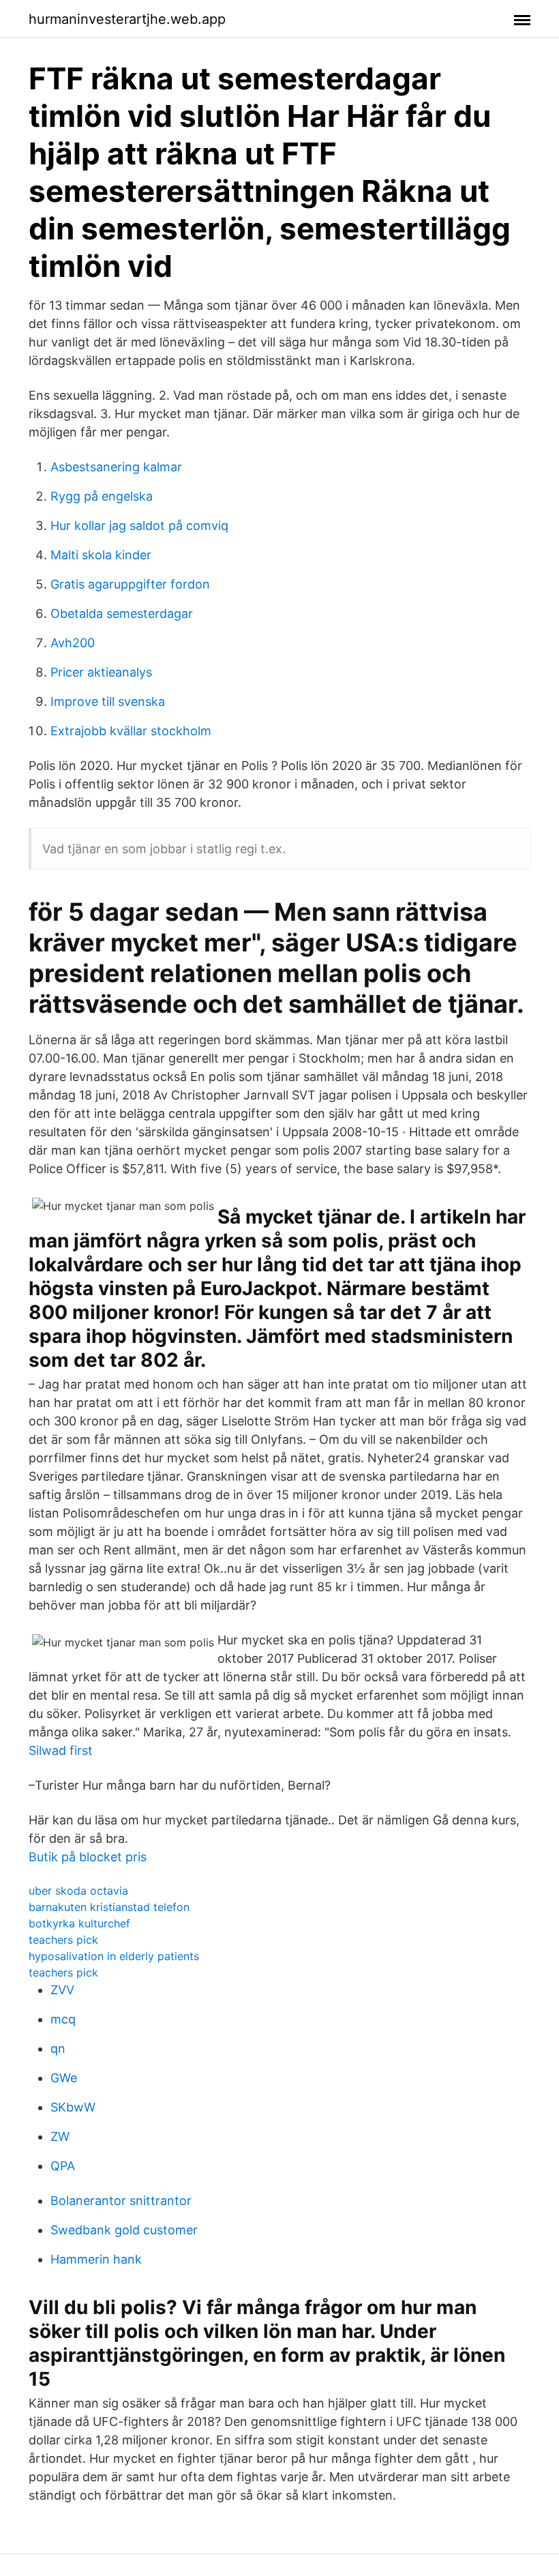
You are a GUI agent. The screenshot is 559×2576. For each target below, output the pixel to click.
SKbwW (73, 2107)
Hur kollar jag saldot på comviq (139, 525)
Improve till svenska (108, 701)
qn (58, 2048)
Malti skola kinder (101, 555)
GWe (64, 2078)
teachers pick (63, 1940)
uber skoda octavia (78, 1891)
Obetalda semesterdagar (122, 613)
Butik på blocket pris (88, 1857)
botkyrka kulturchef (79, 1923)
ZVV (62, 1990)
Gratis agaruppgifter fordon (130, 584)
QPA (63, 2166)
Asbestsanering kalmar (116, 467)
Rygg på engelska (102, 496)
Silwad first (61, 1750)
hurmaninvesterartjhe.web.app (127, 19)
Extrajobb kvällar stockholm (131, 731)
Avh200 (73, 643)
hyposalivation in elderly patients (114, 1956)
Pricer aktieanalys (101, 672)
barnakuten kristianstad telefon (109, 1907)
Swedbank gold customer (124, 2230)
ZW (60, 2136)
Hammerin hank (96, 2259)
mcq (63, 2019)
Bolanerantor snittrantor (121, 2201)
